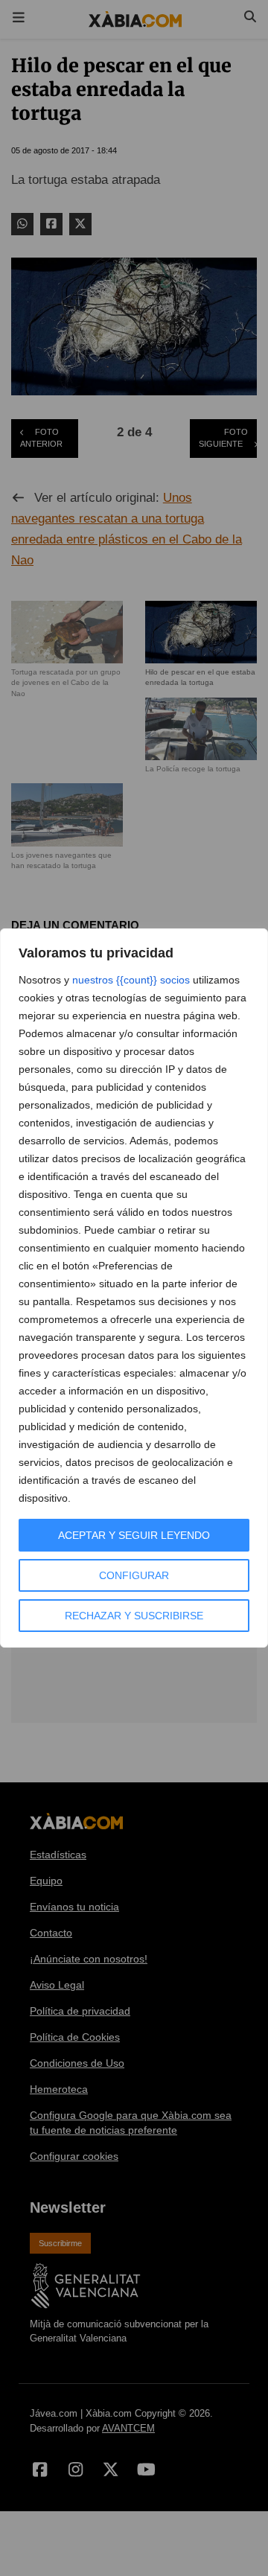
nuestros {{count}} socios (131, 980)
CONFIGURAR (134, 1575)
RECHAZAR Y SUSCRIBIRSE (134, 1616)
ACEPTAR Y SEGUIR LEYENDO (134, 1535)
